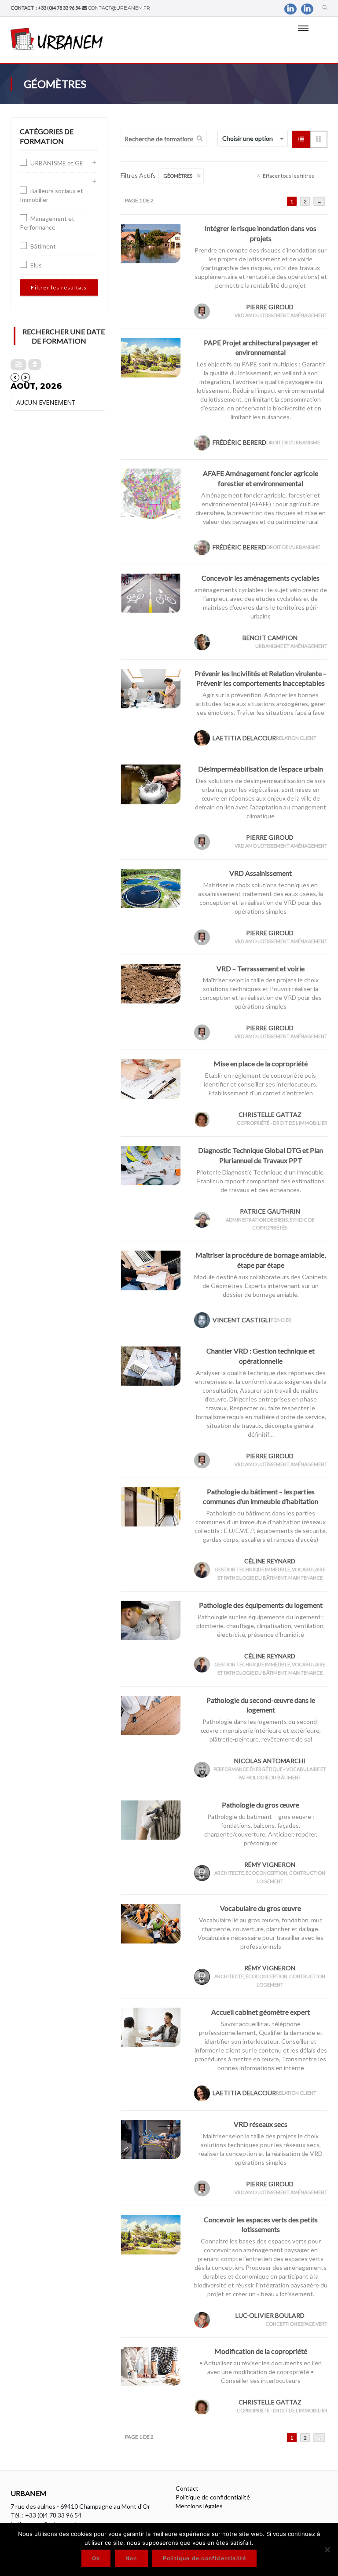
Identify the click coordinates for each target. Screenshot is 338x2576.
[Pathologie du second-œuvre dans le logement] (151, 1714)
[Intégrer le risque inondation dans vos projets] (151, 243)
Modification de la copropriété (261, 2351)
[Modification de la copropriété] (151, 2366)
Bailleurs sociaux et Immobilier (51, 195)
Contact (187, 2488)
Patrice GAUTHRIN (270, 1211)
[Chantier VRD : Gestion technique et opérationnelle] (151, 1365)
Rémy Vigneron (270, 1864)
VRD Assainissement (261, 873)
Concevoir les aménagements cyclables (261, 578)
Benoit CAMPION (270, 638)
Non (131, 2558)
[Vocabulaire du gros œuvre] (151, 1923)
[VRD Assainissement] (151, 887)
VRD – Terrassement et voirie (261, 968)
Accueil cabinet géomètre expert (261, 2012)
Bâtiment (43, 246)
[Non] (327, 2550)
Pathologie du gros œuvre (261, 1805)
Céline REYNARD (270, 1561)
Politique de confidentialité (213, 2497)
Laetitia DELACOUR (244, 738)
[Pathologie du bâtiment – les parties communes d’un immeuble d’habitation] (151, 1506)
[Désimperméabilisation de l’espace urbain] (151, 784)
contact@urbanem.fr (119, 8)
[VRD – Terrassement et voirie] (151, 983)
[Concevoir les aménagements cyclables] (151, 592)
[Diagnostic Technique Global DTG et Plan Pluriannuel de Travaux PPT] (151, 1165)
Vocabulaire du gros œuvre (261, 1908)
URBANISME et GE (57, 163)
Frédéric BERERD (239, 442)
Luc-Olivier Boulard (270, 2315)
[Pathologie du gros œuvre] (151, 1819)
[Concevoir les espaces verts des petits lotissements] (151, 2234)
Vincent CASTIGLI (242, 1320)
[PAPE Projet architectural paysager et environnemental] (151, 357)
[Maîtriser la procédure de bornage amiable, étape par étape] (151, 1270)
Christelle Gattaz (270, 1114)
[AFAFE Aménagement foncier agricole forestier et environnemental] (151, 493)
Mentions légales (199, 2506)
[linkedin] (290, 9)
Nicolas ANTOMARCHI (270, 1761)
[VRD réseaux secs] (151, 2139)
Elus (36, 265)
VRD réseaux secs (261, 2124)
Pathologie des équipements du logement (261, 1605)
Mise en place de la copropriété (261, 1063)
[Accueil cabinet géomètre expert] (151, 2026)
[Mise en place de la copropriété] (151, 1078)
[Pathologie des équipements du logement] (151, 1619)
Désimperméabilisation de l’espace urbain (261, 769)
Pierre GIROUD (270, 307)
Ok (96, 2558)
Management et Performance (47, 223)
